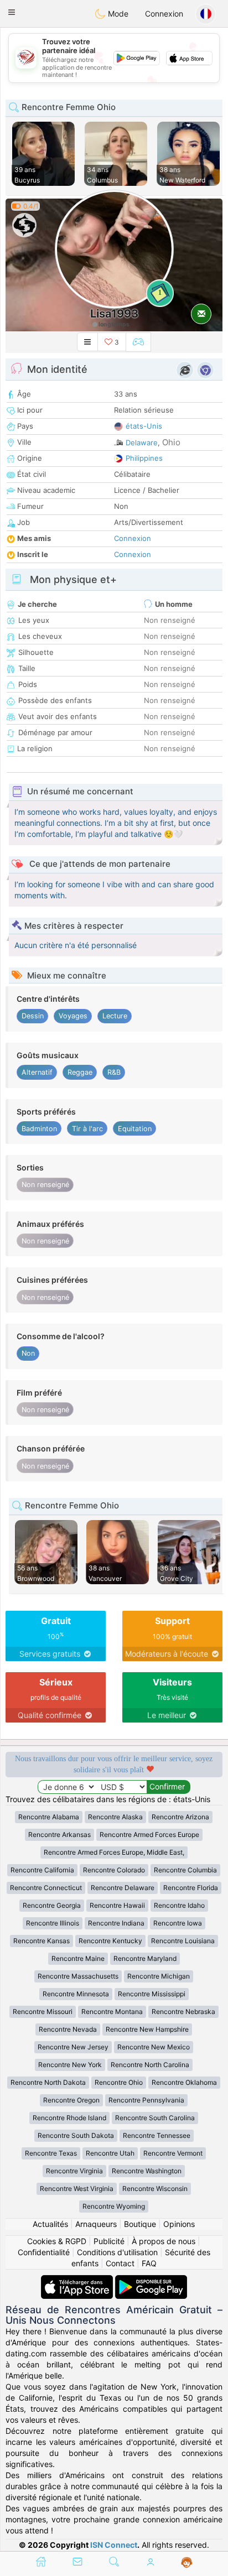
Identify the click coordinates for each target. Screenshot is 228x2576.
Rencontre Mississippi (152, 1994)
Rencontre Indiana (116, 1923)
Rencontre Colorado (114, 1870)
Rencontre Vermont (173, 2153)
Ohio (171, 442)
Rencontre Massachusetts (78, 1976)
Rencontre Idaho (179, 1905)
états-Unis (144, 426)
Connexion (164, 14)
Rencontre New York (70, 2065)
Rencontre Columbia (185, 1870)
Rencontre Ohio (119, 2082)
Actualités (50, 2224)
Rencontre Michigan (159, 1976)
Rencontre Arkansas (59, 1835)
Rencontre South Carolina (155, 2118)
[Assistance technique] (187, 2563)
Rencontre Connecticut (46, 1888)
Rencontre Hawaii (117, 1905)
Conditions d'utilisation (117, 2252)
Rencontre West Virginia (77, 2189)
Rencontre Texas (51, 2153)
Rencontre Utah (110, 2153)
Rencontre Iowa (178, 1923)
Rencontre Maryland (145, 1958)
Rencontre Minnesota (76, 1994)
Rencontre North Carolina (150, 2065)
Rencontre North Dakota (48, 2082)
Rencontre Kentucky (110, 1941)
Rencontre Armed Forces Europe (149, 1835)
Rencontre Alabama (49, 1817)
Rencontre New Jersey (73, 2047)
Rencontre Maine (78, 1958)
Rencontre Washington (147, 2171)
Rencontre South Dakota (76, 2135)
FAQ (149, 2263)
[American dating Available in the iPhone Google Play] (151, 2280)
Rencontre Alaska (115, 1817)
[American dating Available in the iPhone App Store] (78, 2280)
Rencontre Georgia (52, 1905)
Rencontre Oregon (71, 2100)
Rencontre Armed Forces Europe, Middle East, (114, 1852)
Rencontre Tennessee (157, 2135)
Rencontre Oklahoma (184, 2082)
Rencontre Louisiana (183, 1941)
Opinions (179, 2224)
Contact (120, 2263)
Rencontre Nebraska (183, 2012)
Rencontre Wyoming (114, 2206)
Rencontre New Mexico (154, 2047)
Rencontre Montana (112, 2012)
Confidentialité (44, 2252)
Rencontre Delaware (123, 1888)
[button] (12, 12)
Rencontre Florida (191, 1888)
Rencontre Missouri (43, 2012)
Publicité (109, 2241)
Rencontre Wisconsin (155, 2189)
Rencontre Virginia (74, 2171)
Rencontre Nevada (68, 2029)
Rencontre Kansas (42, 1941)
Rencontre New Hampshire (147, 2029)
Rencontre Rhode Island (69, 2118)
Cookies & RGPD (57, 2241)
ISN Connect (114, 2545)
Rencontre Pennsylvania (146, 2100)
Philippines (144, 458)
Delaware (142, 443)
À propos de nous (164, 2241)
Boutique (140, 2224)
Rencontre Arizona (180, 1817)
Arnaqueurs (96, 2224)
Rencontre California (42, 1870)
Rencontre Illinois (53, 1923)
